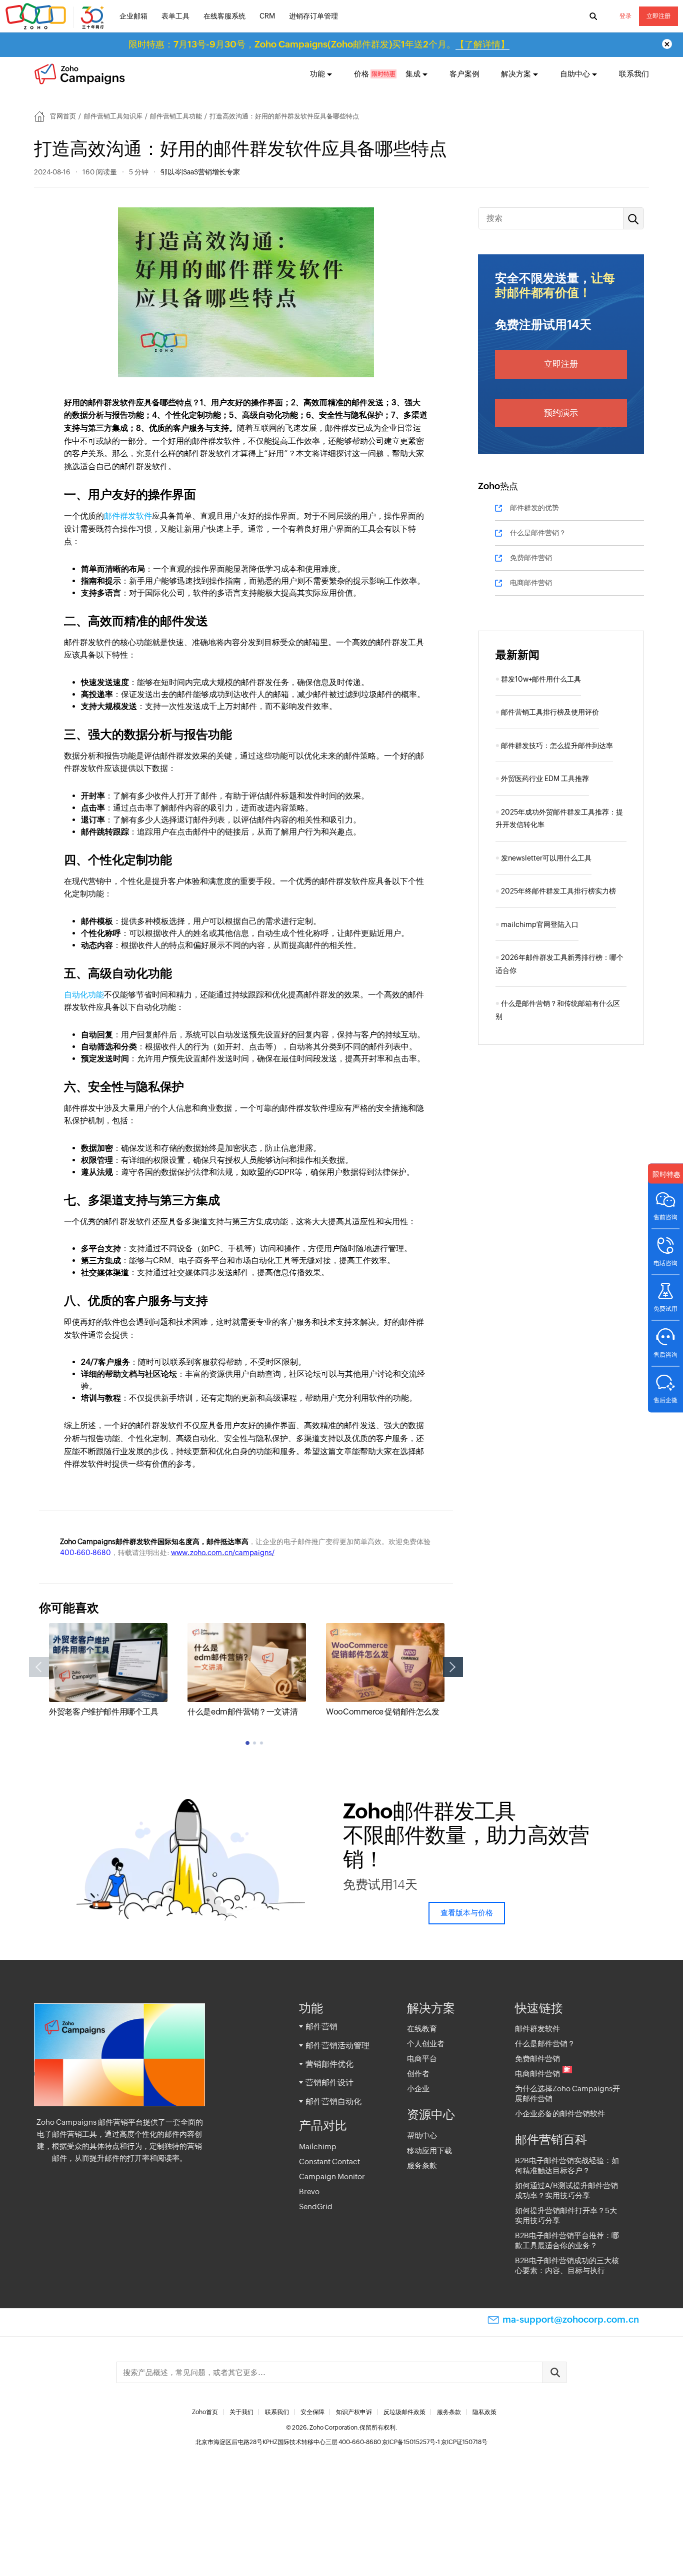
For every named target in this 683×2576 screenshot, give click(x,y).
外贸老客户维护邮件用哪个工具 (103, 1712)
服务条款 (422, 2165)
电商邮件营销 (531, 583)
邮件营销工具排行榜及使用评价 (550, 712)
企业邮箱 (133, 16)
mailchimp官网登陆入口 (540, 924)
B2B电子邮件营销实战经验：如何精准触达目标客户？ (567, 2165)
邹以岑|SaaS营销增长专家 (200, 172)
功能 (317, 74)
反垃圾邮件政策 (404, 2412)
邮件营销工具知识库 (113, 116)
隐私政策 (484, 2412)
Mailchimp (318, 2147)
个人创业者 (426, 2044)
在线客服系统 (224, 16)
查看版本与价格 (467, 1913)
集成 (413, 74)
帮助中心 (422, 2136)
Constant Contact (329, 2161)
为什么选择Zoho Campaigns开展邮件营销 (567, 2094)
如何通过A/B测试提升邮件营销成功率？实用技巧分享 (566, 2190)
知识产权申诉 (354, 2412)
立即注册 (658, 16)
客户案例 (464, 74)
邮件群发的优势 (534, 508)
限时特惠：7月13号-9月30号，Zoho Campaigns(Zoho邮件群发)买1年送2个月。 (319, 44)
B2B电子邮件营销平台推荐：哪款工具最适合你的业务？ (567, 2240)
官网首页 (63, 116)
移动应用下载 (429, 2150)
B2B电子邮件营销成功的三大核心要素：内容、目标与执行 (567, 2265)
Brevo (309, 2191)
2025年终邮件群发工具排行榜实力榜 (558, 891)
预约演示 (561, 413)
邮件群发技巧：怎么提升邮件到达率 (557, 746)
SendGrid (316, 2206)
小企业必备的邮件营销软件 (560, 2114)
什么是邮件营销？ (538, 533)
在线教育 (422, 2029)
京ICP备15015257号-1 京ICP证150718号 (435, 2442)
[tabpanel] (108, 1671)
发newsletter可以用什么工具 (546, 858)
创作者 (418, 2074)
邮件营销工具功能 (176, 116)
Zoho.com (56, 16)
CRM (267, 16)
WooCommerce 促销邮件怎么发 (382, 1712)
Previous (39, 1667)
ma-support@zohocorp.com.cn (571, 2319)
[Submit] (554, 2372)
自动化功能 (84, 995)
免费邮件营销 (531, 558)
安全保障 (312, 2412)
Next (453, 1667)
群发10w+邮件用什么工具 (541, 679)
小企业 (418, 2089)
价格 (361, 74)
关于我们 (241, 2412)
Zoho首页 (205, 2412)
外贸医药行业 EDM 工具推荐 (545, 779)
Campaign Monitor (332, 2176)
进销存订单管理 (313, 16)
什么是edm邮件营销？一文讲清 (242, 1712)
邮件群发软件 (128, 516)
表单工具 (175, 16)
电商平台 (422, 2059)
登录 (625, 16)
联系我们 (634, 74)
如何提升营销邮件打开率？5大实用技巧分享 (566, 2215)
